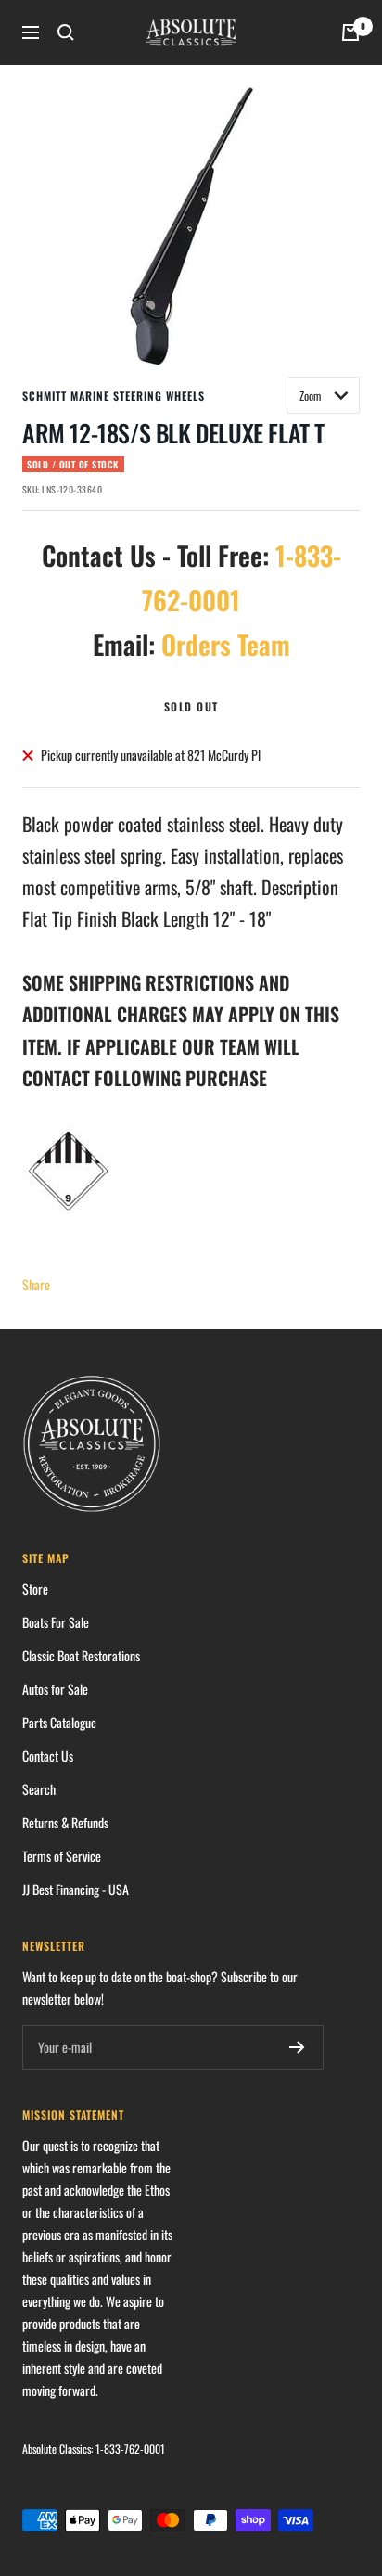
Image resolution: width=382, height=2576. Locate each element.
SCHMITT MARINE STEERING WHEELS (114, 396)
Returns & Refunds (65, 1822)
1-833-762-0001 (130, 2448)
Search (39, 1789)
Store (35, 1589)
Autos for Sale (55, 1689)
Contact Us (48, 1756)
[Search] (66, 32)
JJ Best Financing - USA (76, 1889)
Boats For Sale (56, 1622)
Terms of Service (62, 1856)
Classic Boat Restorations (81, 1655)
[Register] (297, 2047)
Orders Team (226, 644)
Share (36, 1284)
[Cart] (350, 32)
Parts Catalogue (59, 1722)
